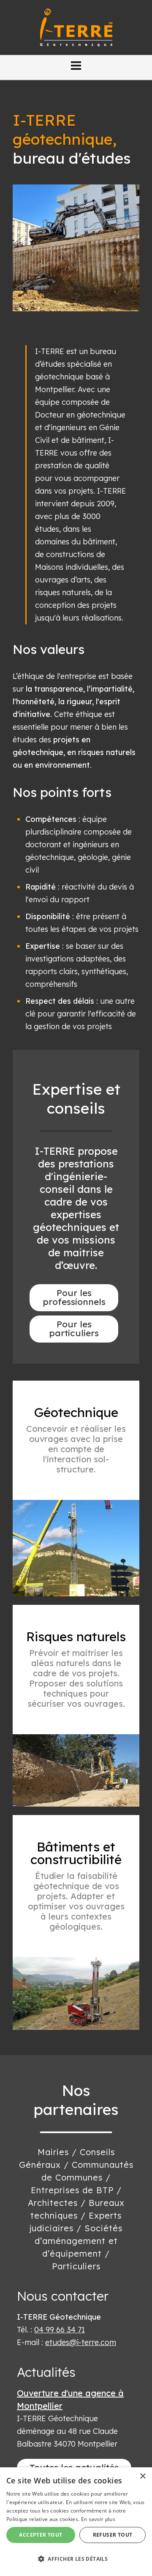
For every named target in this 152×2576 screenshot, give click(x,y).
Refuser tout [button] (113, 2535)
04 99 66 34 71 (60, 2330)
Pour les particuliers (74, 1328)
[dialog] (76, 2522)
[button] (76, 66)
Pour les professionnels (74, 1297)
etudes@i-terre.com (81, 2342)
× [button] (142, 2476)
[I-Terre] (76, 27)
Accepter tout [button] (41, 2535)
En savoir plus (98, 2519)
